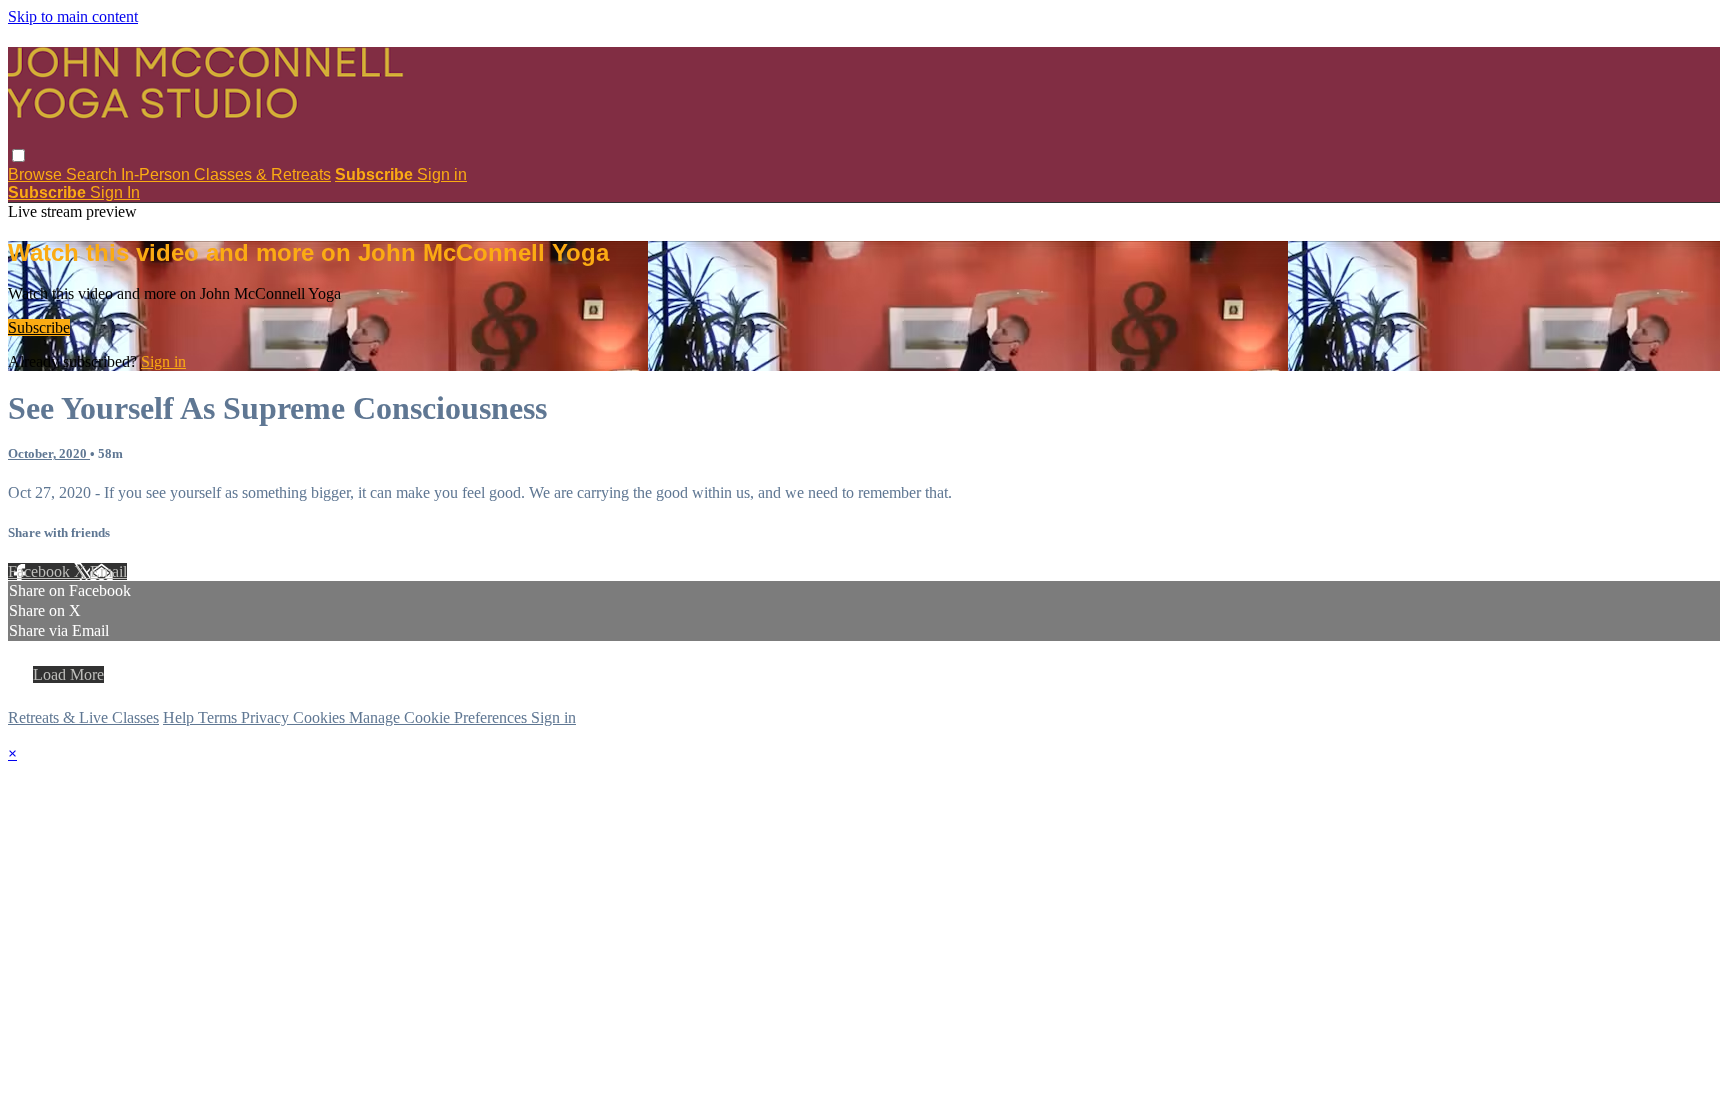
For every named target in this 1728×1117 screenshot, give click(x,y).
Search (93, 174)
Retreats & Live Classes (83, 717)
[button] (18, 155)
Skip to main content (73, 16)
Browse (37, 174)
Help (180, 717)
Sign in (442, 174)
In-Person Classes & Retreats (226, 174)
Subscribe (39, 327)
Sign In (115, 192)
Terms (219, 717)
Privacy (267, 717)
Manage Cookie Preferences (440, 717)
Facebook (41, 571)
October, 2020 (49, 453)
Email (108, 571)
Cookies (321, 717)
